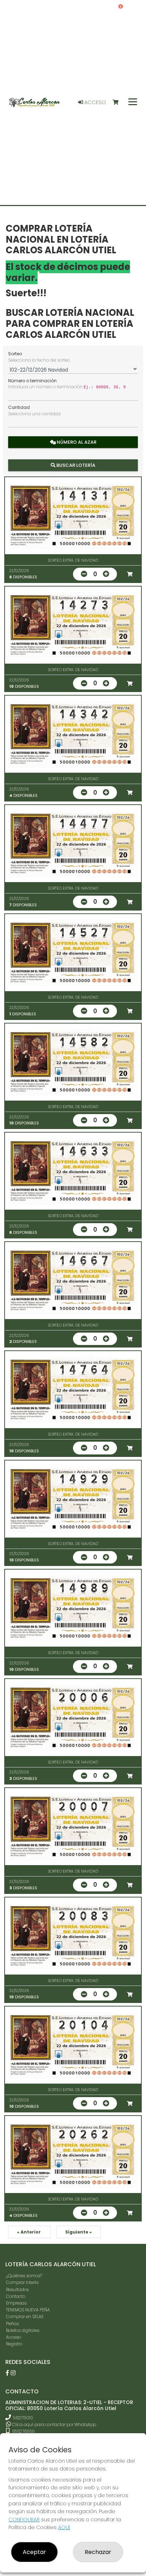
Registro (14, 2344)
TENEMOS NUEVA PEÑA (28, 2310)
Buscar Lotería (75, 465)
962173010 (23, 2418)
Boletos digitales (23, 2330)
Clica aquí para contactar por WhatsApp (54, 2424)
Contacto (16, 2296)
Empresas (16, 2303)
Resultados (17, 2289)
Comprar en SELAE (25, 2316)
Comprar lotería (22, 2282)
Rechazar (98, 2552)
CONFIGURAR (24, 2520)
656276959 (23, 2431)
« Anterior (29, 2232)
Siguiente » (78, 2232)
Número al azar (76, 442)
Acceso (94, 102)
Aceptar (34, 2552)
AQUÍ (64, 2527)
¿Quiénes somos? (24, 2276)
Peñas (12, 2324)
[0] (119, 102)
